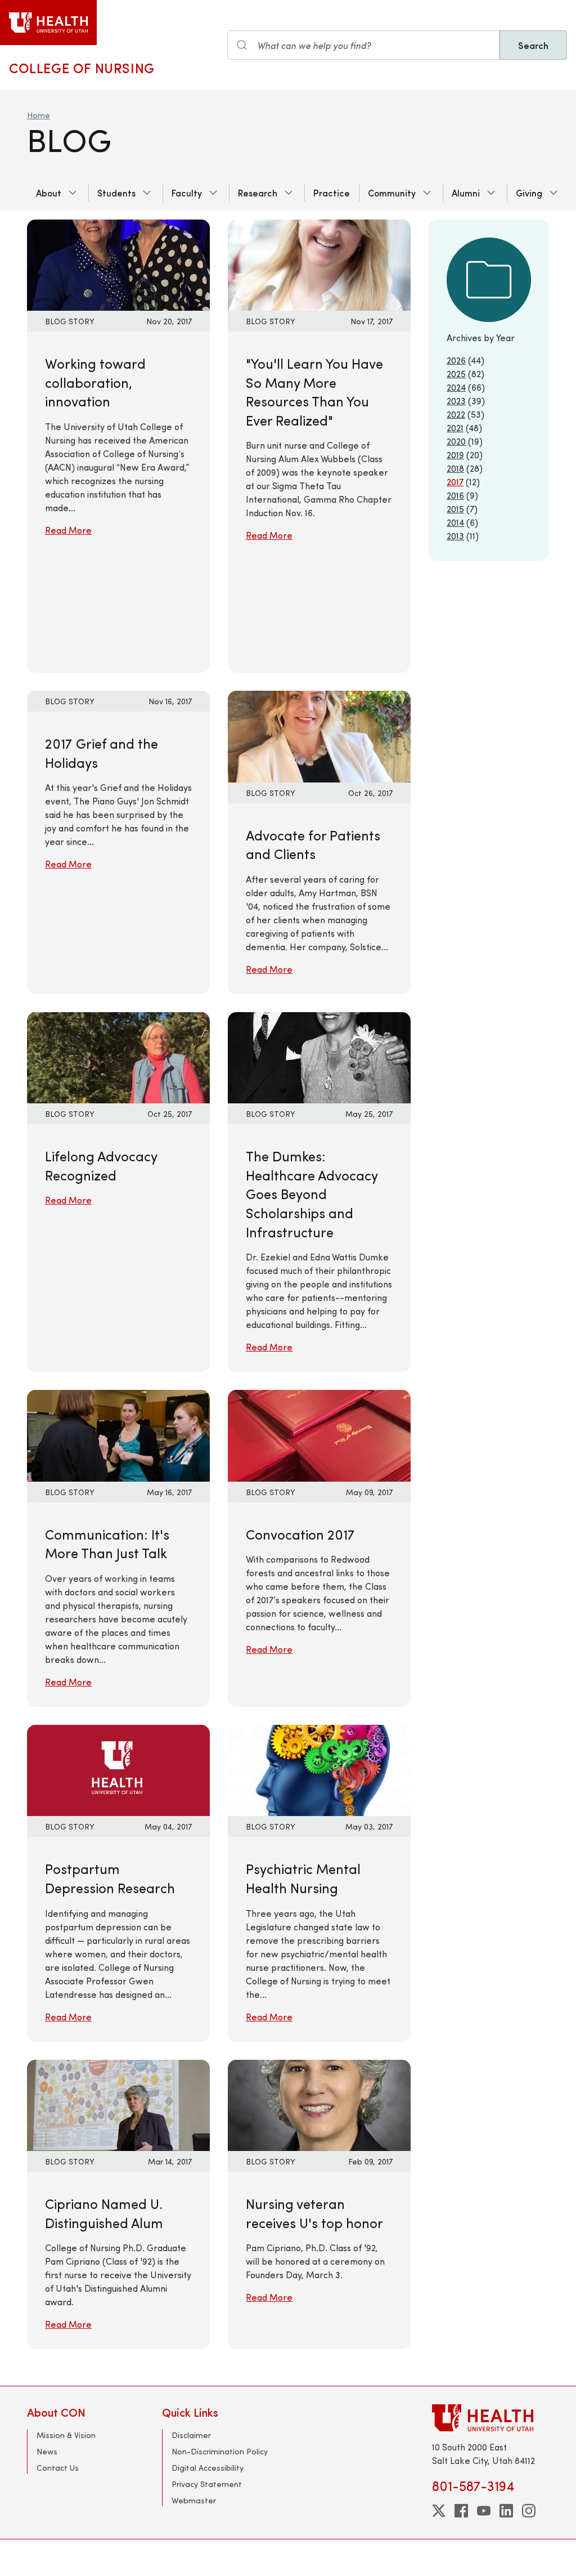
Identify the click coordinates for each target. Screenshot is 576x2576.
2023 (456, 401)
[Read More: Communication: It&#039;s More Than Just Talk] (118, 1434)
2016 (455, 495)
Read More (68, 530)
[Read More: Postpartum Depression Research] (118, 1769)
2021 (455, 428)
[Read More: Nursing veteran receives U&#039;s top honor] (319, 2104)
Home (39, 115)
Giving (529, 193)
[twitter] (439, 2511)
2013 (455, 536)
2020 (456, 441)
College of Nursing (82, 68)
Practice (332, 193)
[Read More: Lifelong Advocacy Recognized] (118, 1056)
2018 (455, 468)
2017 (455, 482)
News (47, 2451)
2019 (455, 455)
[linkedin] (506, 2511)
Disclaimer (191, 2435)
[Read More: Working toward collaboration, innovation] (118, 264)
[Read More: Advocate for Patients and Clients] (319, 735)
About (49, 193)
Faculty (187, 193)
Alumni (466, 193)
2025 (456, 374)
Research (258, 193)
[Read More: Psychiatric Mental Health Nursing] (319, 1769)
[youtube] (484, 2511)
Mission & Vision (66, 2435)
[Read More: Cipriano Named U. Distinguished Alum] (118, 2104)
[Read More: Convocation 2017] (319, 1434)
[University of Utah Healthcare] (490, 2418)
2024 (456, 387)
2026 (456, 360)
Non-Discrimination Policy (220, 2451)
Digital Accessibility (208, 2468)
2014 (455, 522)
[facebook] (461, 2511)
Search (533, 45)
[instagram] (529, 2511)
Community (392, 193)
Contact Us (58, 2468)
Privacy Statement (207, 2484)
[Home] (48, 23)
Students (116, 193)
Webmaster (194, 2500)
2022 (456, 414)
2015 (455, 509)
